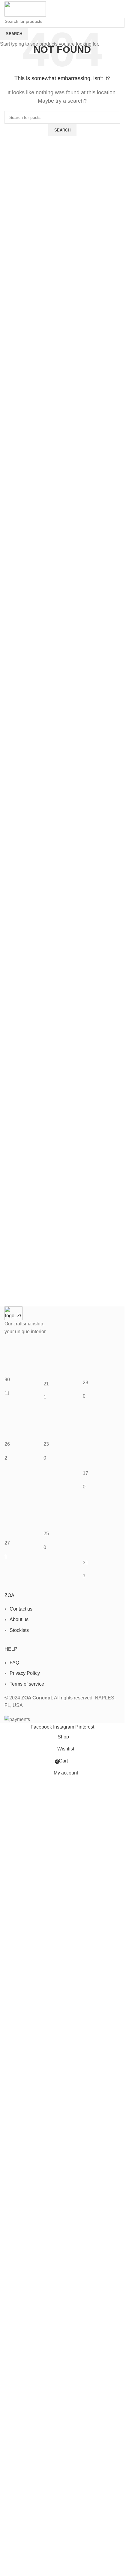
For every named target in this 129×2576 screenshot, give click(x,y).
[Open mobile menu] (62, 9)
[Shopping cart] (120, 9)
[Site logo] (25, 9)
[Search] (114, 9)
